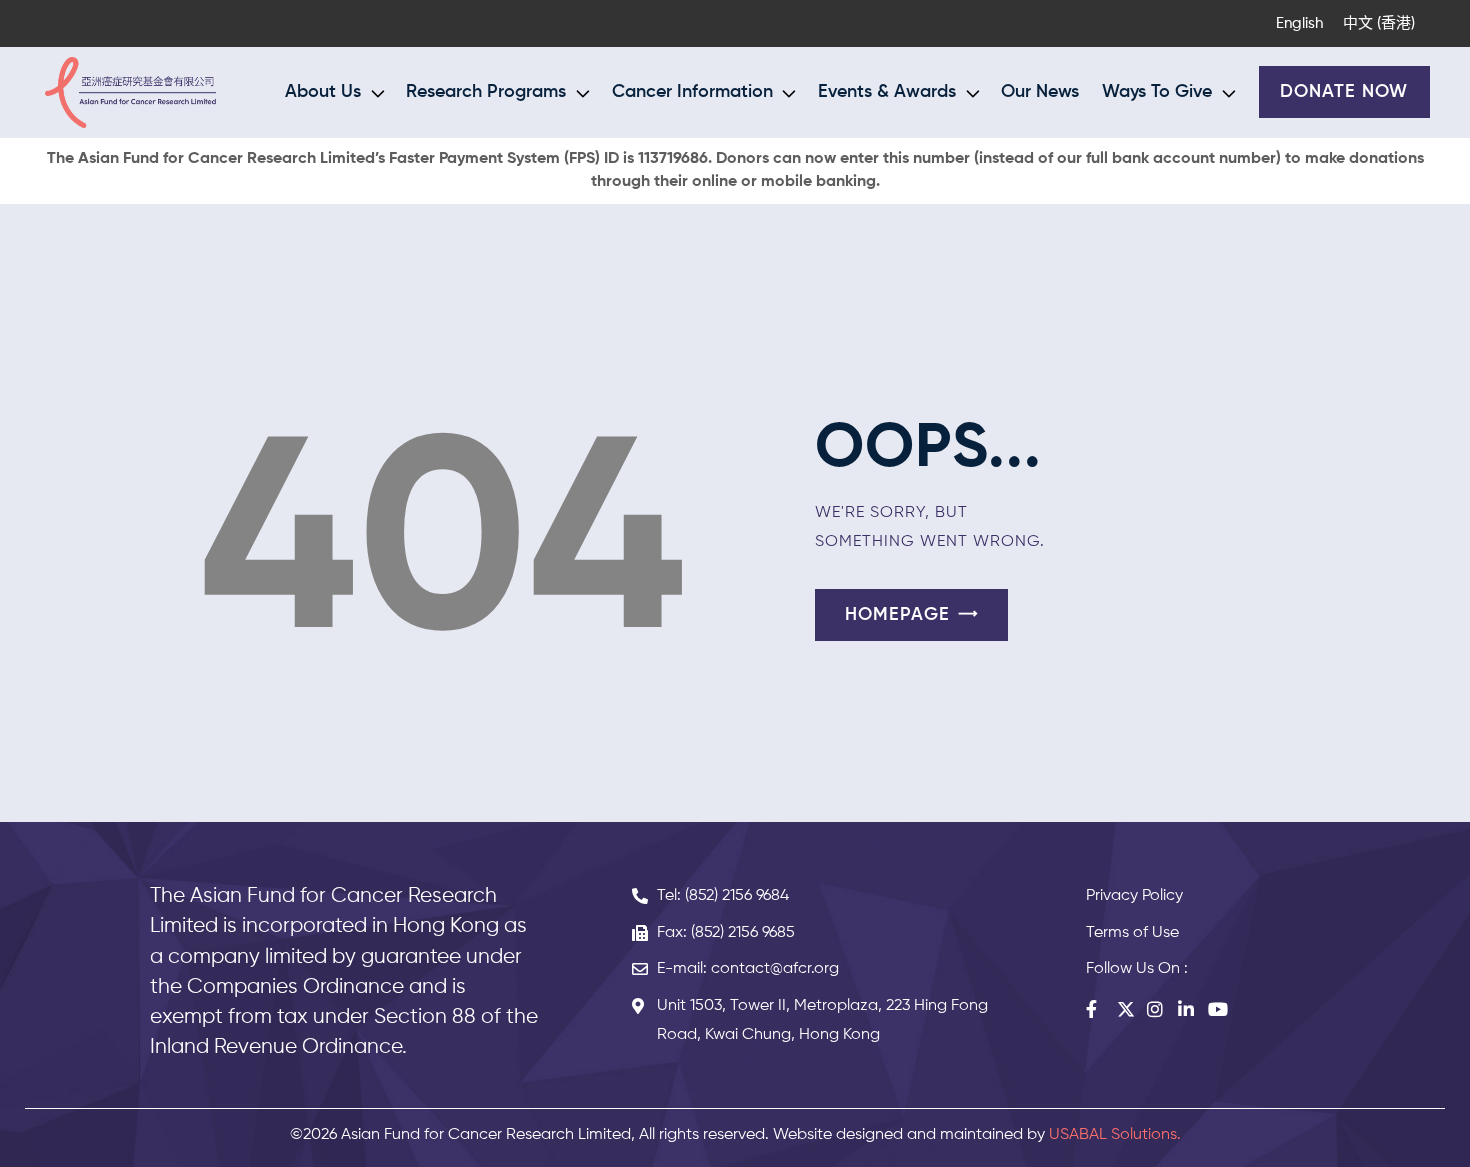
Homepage (897, 615)
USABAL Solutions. (1115, 1135)
